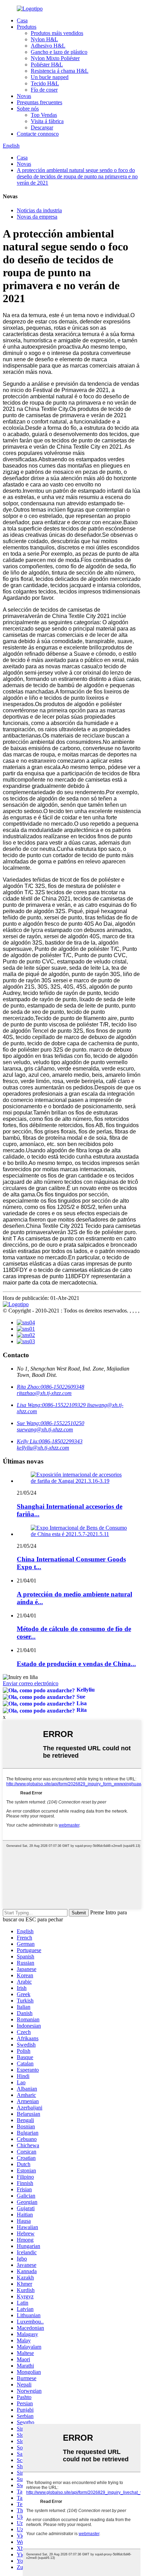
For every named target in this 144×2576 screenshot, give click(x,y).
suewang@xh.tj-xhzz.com (45, 1429)
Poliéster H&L (47, 65)
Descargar (42, 127)
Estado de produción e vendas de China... (76, 1664)
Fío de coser (44, 90)
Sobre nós (28, 109)
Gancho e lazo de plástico (59, 52)
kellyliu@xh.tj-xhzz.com (43, 1448)
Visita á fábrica (47, 121)
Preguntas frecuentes (39, 102)
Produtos (27, 27)
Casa (22, 20)
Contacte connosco (38, 134)
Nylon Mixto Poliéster (55, 58)
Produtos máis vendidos (57, 33)
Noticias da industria (39, 210)
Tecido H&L (45, 83)
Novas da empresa (37, 217)
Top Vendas (44, 115)
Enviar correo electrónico (31, 1683)
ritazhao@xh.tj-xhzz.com (44, 1393)
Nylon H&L (44, 39)
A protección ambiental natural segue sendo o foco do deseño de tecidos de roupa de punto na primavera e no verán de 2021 (77, 176)
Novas (24, 96)
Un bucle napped (50, 77)
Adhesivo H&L (48, 46)
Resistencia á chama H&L (60, 71)
